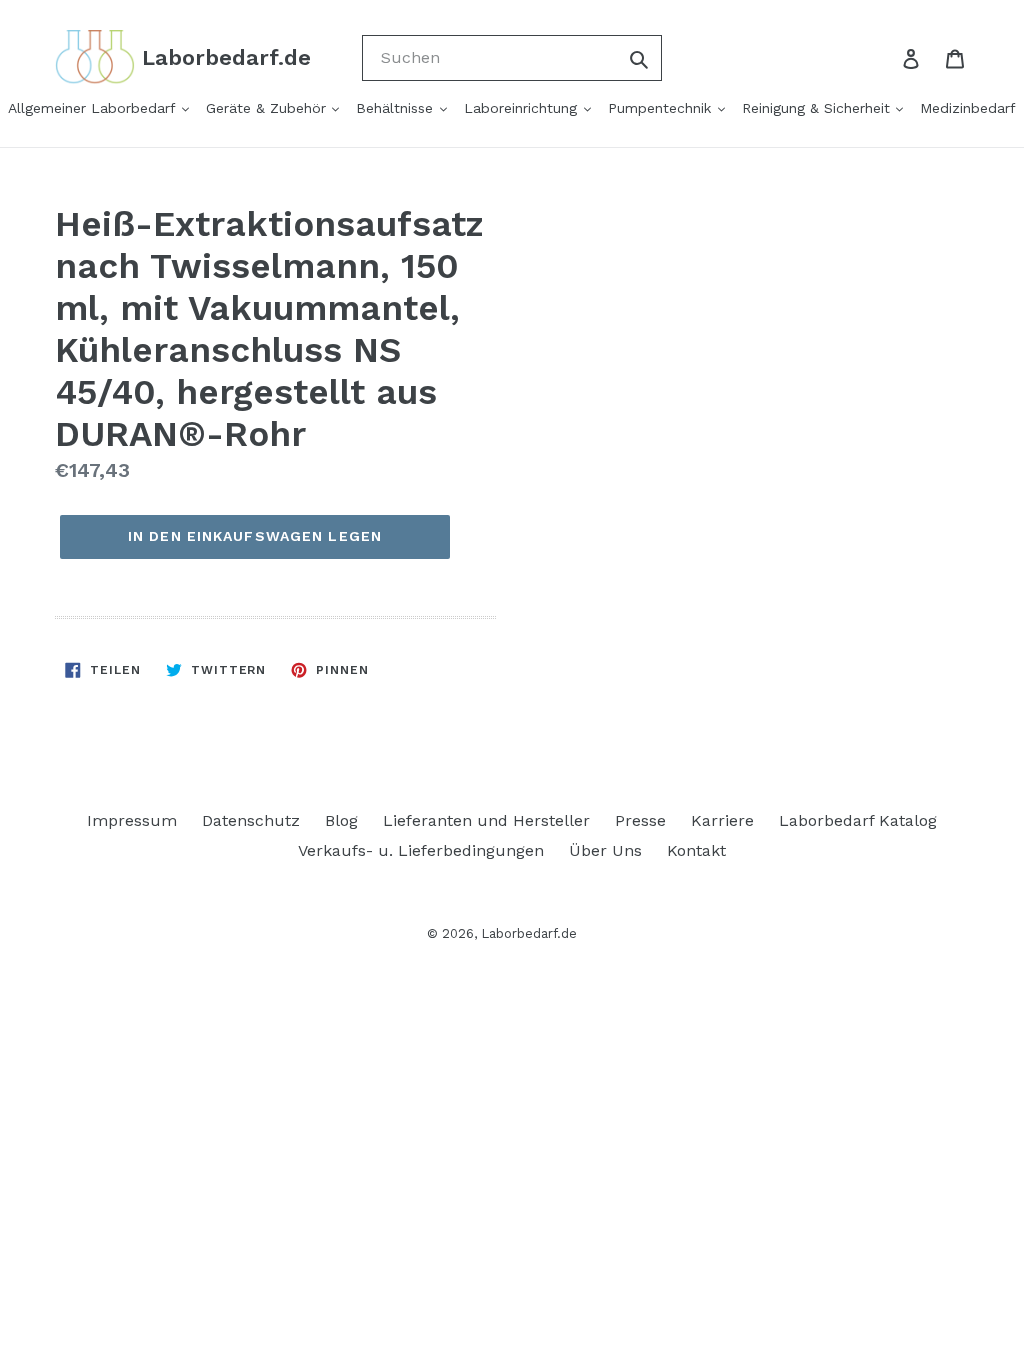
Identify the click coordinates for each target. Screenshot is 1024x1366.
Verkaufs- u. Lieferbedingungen (421, 850)
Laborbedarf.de (529, 933)
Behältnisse (397, 108)
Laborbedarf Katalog (858, 820)
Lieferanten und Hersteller (486, 820)
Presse (640, 820)
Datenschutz (251, 820)
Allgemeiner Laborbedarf (94, 108)
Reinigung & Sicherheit (818, 108)
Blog (341, 820)
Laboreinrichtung (523, 108)
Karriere (722, 820)
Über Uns (605, 850)
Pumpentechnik (662, 108)
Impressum (132, 820)
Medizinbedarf (968, 108)
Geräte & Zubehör (268, 108)
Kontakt (696, 850)
